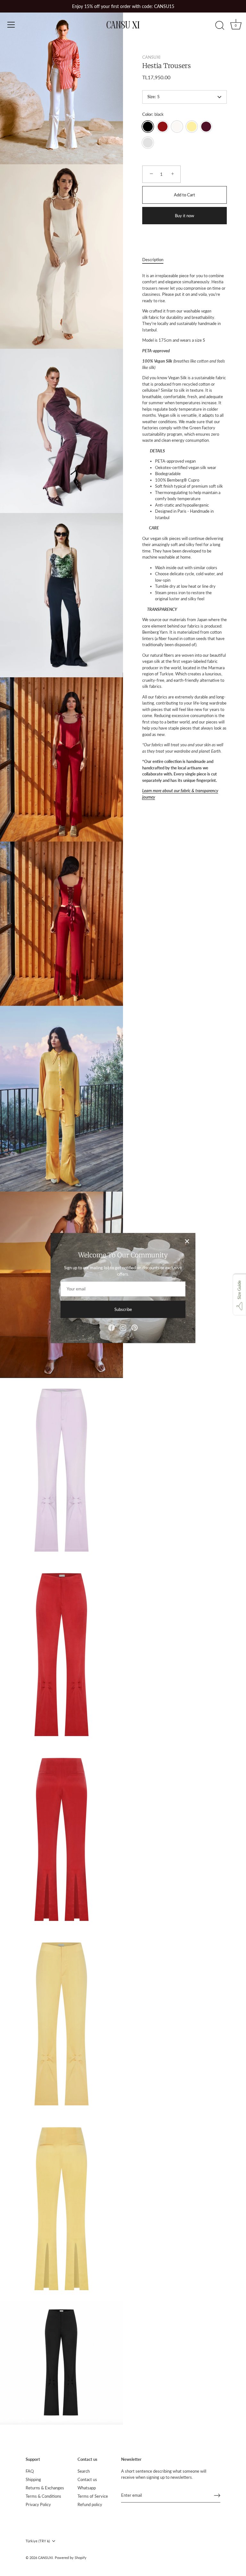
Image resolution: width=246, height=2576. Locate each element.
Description (153, 260)
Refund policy (90, 2504)
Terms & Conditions (43, 2496)
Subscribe (123, 1309)
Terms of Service (93, 2496)
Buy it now (184, 216)
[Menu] (11, 25)
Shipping (33, 2479)
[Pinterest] (135, 1327)
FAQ (30, 2471)
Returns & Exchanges (45, 2488)
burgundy (206, 127)
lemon (192, 127)
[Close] (187, 1241)
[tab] (156, 260)
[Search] (220, 26)
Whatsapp (87, 2488)
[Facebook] (111, 1327)
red (163, 127)
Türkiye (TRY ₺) (38, 2541)
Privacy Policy (38, 2504)
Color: (153, 114)
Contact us (87, 2479)
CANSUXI (151, 57)
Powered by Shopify (71, 2558)
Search (84, 2471)
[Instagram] (123, 1327)
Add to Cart (184, 195)
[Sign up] (217, 2495)
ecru (177, 127)
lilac (148, 143)
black (148, 127)
